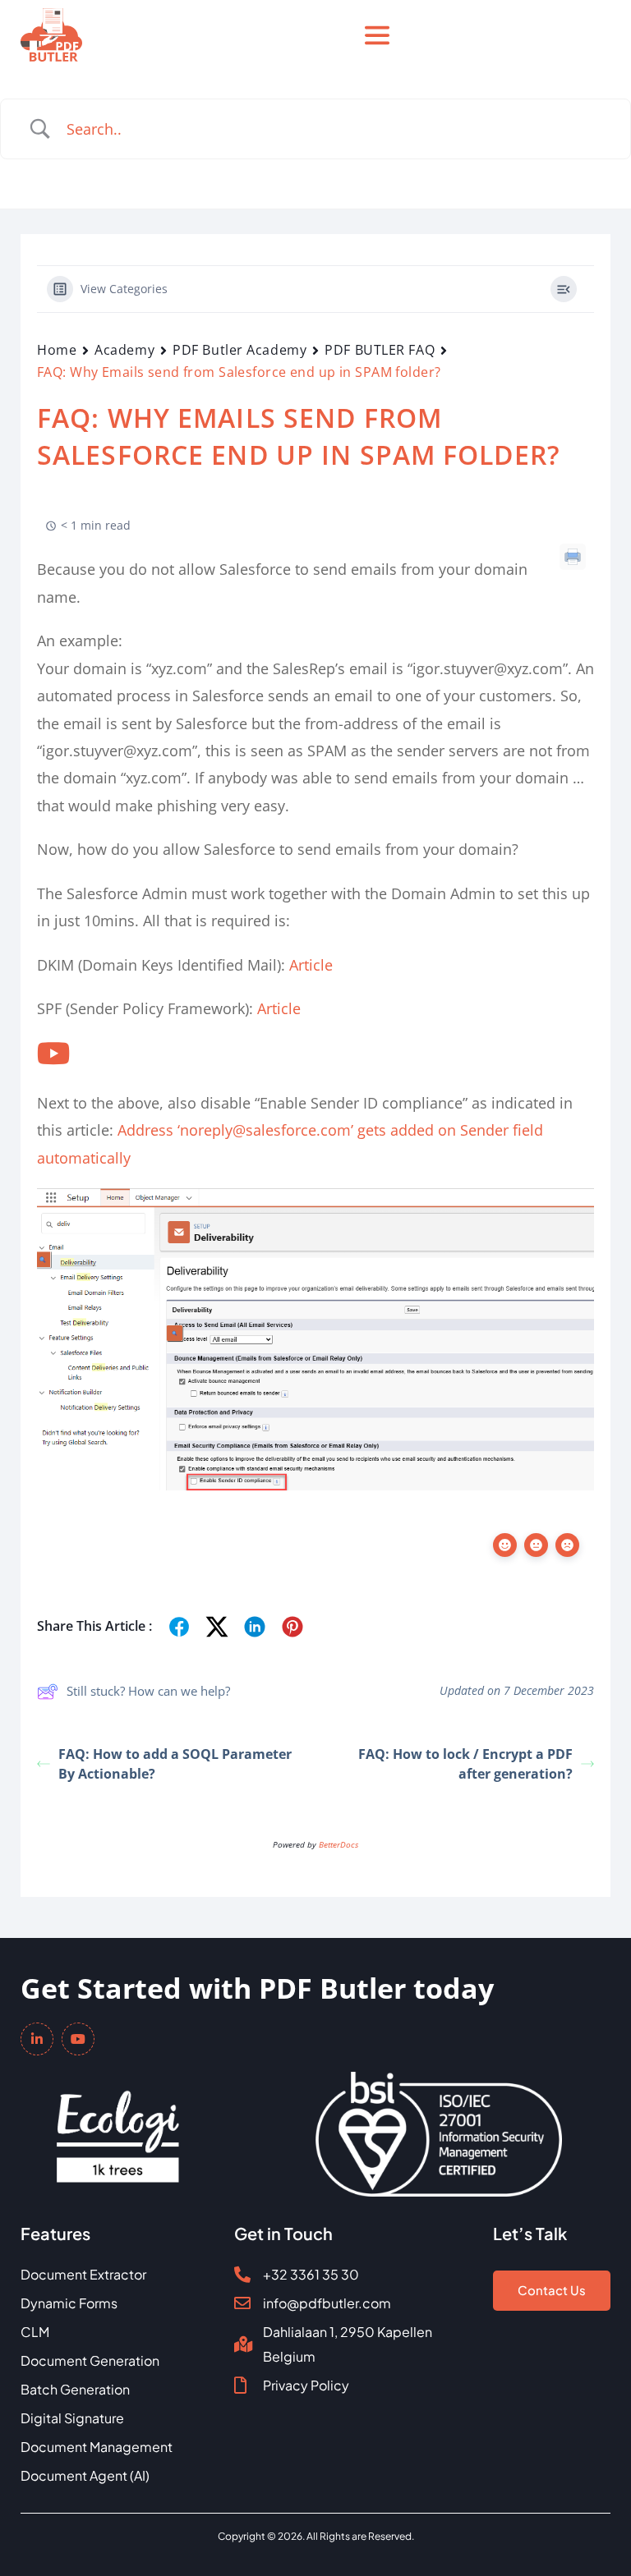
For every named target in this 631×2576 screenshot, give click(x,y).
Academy (124, 350)
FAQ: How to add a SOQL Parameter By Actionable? (175, 1764)
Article (311, 965)
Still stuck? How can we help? (148, 1691)
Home (57, 350)
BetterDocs (339, 1844)
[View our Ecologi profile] (118, 2125)
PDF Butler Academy (240, 350)
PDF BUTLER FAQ (380, 350)
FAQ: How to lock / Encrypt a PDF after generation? (465, 1764)
